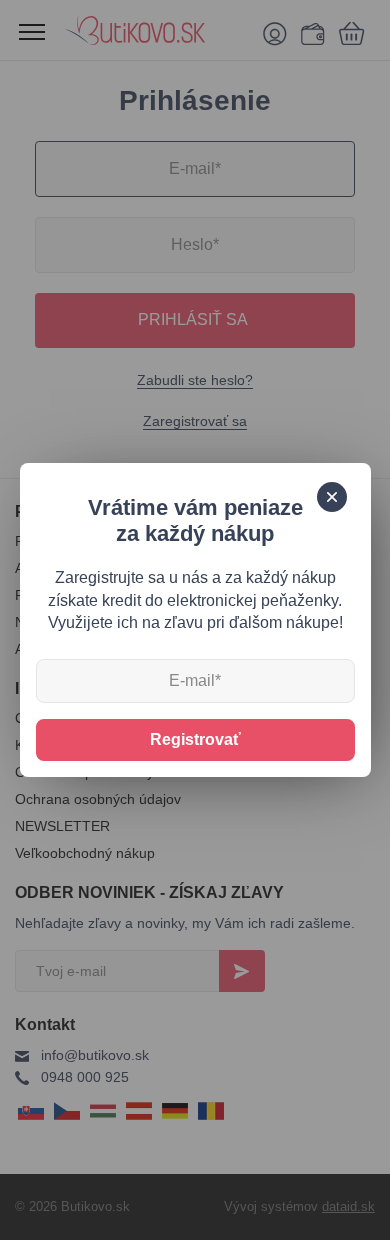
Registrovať (195, 739)
